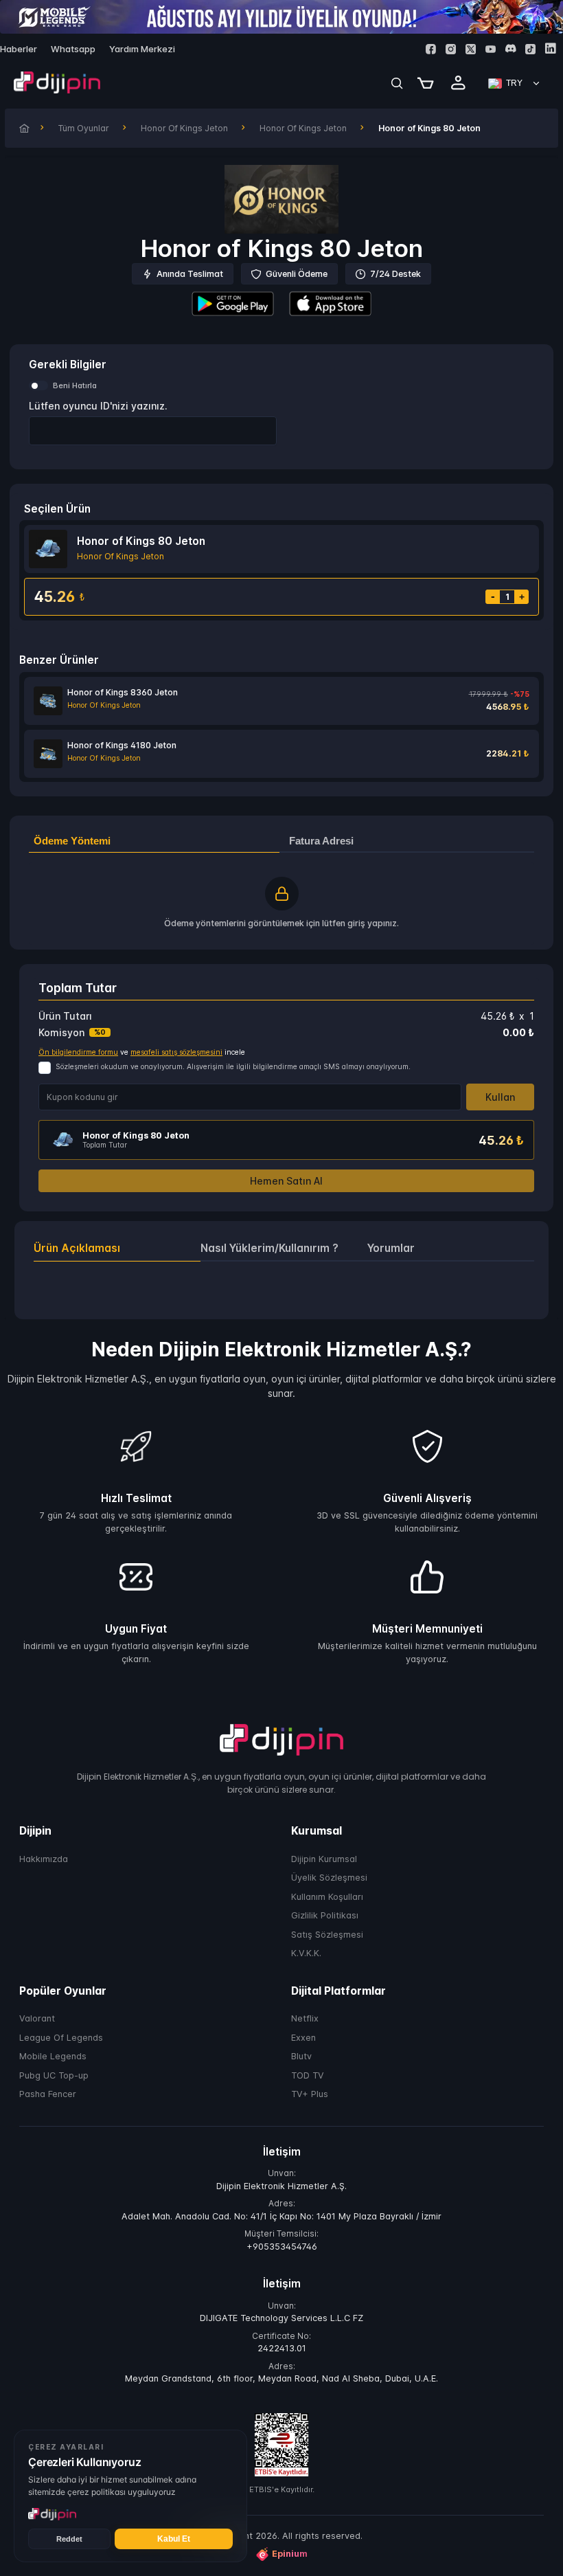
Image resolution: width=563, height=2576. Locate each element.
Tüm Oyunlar (84, 128)
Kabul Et (174, 2539)
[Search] (397, 83)
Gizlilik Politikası (325, 1916)
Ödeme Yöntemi (72, 841)
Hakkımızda (44, 1859)
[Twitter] (471, 49)
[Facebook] (431, 49)
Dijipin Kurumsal (324, 1859)
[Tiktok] (530, 49)
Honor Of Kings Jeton (184, 128)
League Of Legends (61, 2038)
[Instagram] (451, 49)
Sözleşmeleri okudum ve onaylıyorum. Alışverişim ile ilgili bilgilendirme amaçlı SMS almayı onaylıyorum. (233, 1067)
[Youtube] (491, 49)
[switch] (38, 385)
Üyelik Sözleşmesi (329, 1878)
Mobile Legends (53, 2057)
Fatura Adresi (321, 841)
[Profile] (459, 83)
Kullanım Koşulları (327, 1897)
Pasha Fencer (48, 2095)
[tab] (117, 1248)
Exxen (303, 2038)
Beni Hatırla (75, 385)
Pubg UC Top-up (54, 2075)
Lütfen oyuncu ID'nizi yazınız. (98, 406)
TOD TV (308, 2075)
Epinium (290, 2554)
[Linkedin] (550, 48)
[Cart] (426, 83)
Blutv (301, 2057)
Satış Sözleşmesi (327, 1935)
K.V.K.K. (306, 1954)
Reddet (69, 2539)
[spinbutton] (153, 430)
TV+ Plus (310, 2095)
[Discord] (510, 48)
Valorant (37, 2019)
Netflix (305, 2019)
